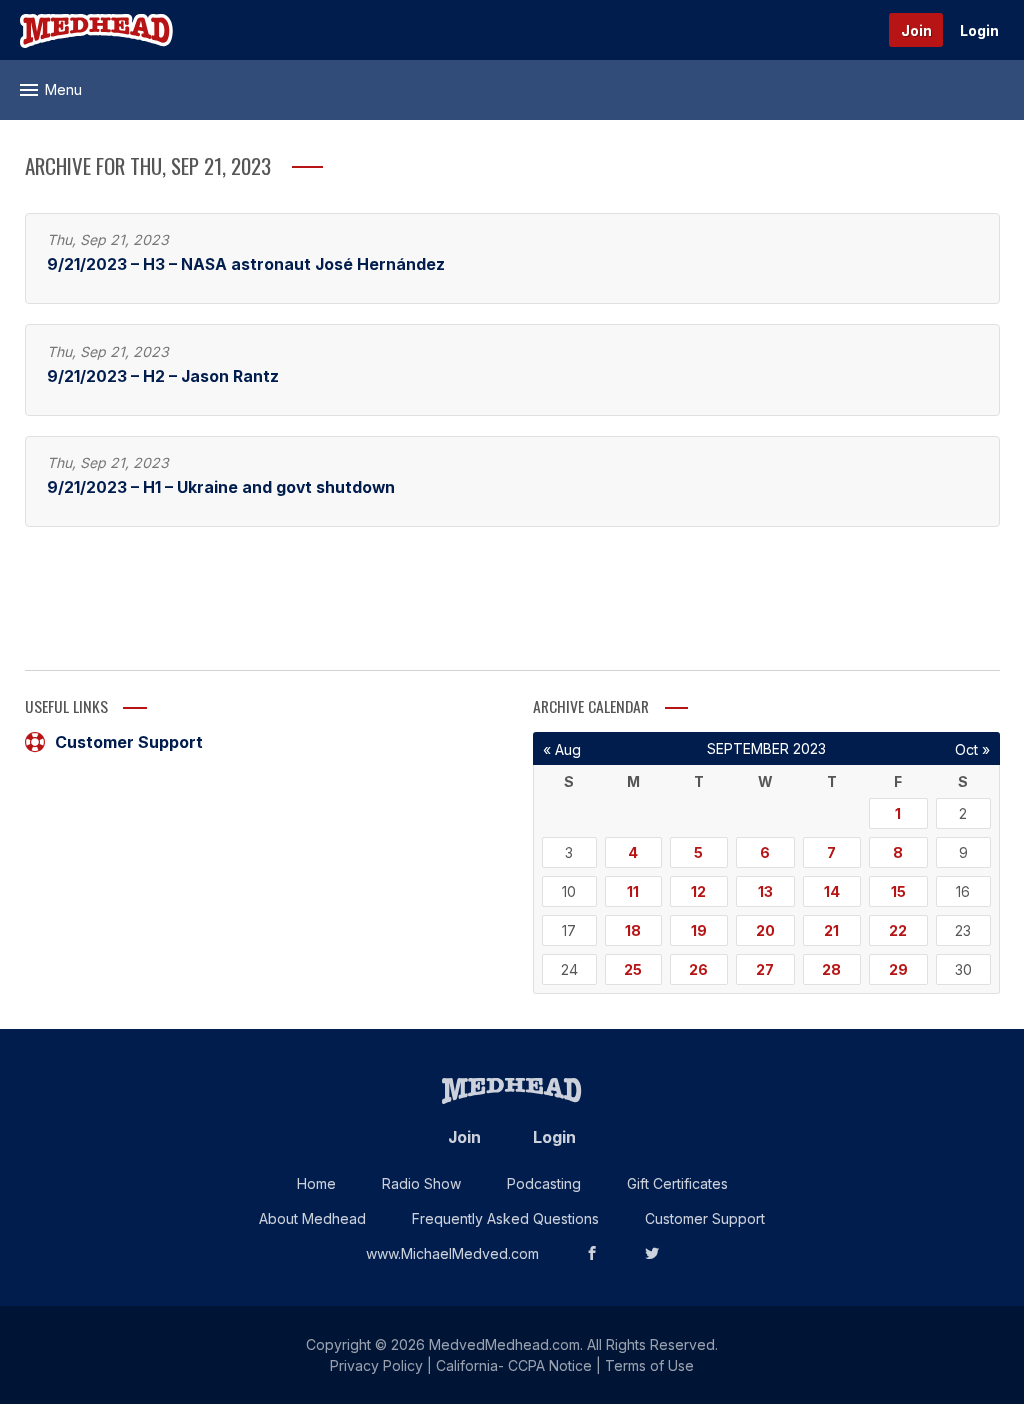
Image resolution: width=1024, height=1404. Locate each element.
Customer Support (129, 742)
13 (765, 891)
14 (832, 891)
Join (916, 30)
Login (979, 30)
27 (765, 969)
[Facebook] (592, 1253)
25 (633, 969)
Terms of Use (649, 1365)
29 (898, 969)
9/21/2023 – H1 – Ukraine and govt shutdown (221, 487)
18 (633, 930)
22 (898, 930)
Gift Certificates (677, 1183)
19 (699, 930)
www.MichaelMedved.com (452, 1253)
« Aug (562, 749)
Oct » (972, 749)
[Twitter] (652, 1253)
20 (765, 930)
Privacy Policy (376, 1365)
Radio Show (421, 1183)
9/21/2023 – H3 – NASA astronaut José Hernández (246, 264)
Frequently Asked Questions (505, 1218)
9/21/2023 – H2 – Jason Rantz (163, 376)
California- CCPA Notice (514, 1365)
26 (698, 969)
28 (831, 969)
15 (898, 891)
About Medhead (312, 1218)
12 (698, 891)
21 (831, 930)
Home (316, 1183)
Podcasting (544, 1183)
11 (633, 891)
